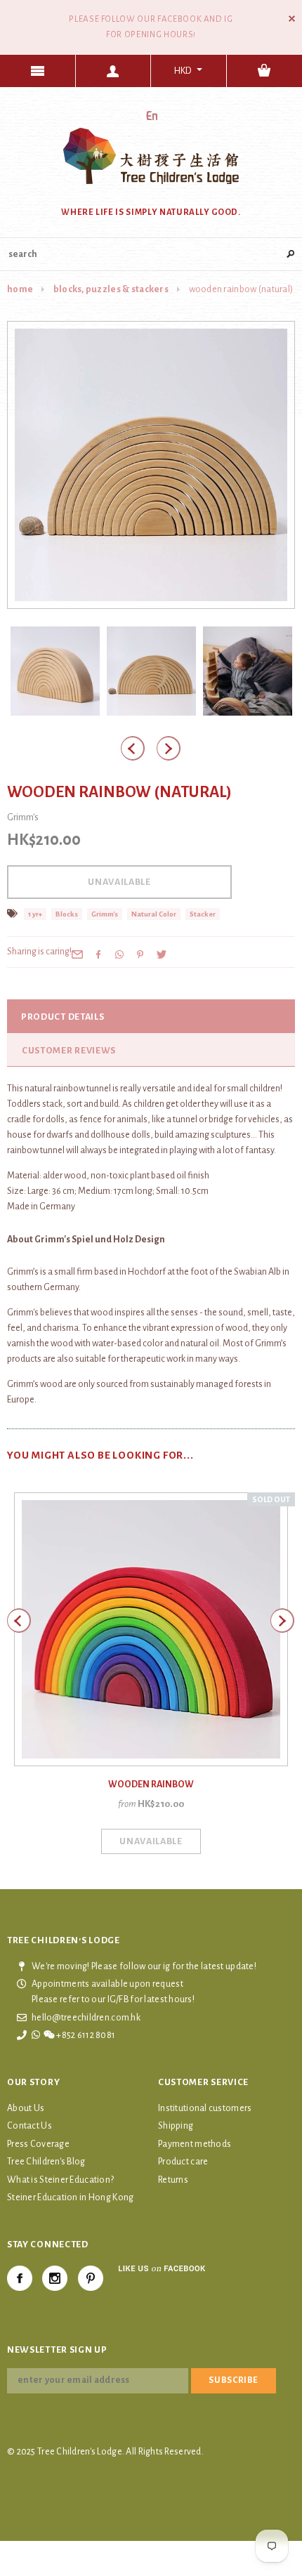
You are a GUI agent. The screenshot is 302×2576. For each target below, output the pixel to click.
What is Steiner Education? (60, 2180)
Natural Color (154, 914)
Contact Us (29, 2126)
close (292, 19)
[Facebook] (20, 2278)
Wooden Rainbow (151, 1785)
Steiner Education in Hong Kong (70, 2197)
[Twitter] (162, 954)
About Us (26, 2108)
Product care (183, 2162)
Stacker (203, 914)
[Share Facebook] (98, 954)
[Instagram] (55, 2278)
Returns (173, 2180)
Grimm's (105, 914)
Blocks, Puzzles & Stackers (111, 289)
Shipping (176, 2126)
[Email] (77, 954)
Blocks (67, 914)
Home (20, 289)
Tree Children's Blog (46, 2162)
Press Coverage (38, 2144)
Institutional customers (205, 2108)
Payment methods (195, 2144)
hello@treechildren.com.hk (86, 2018)
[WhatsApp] (119, 954)
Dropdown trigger (114, 71)
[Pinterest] (140, 954)
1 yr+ (35, 914)
